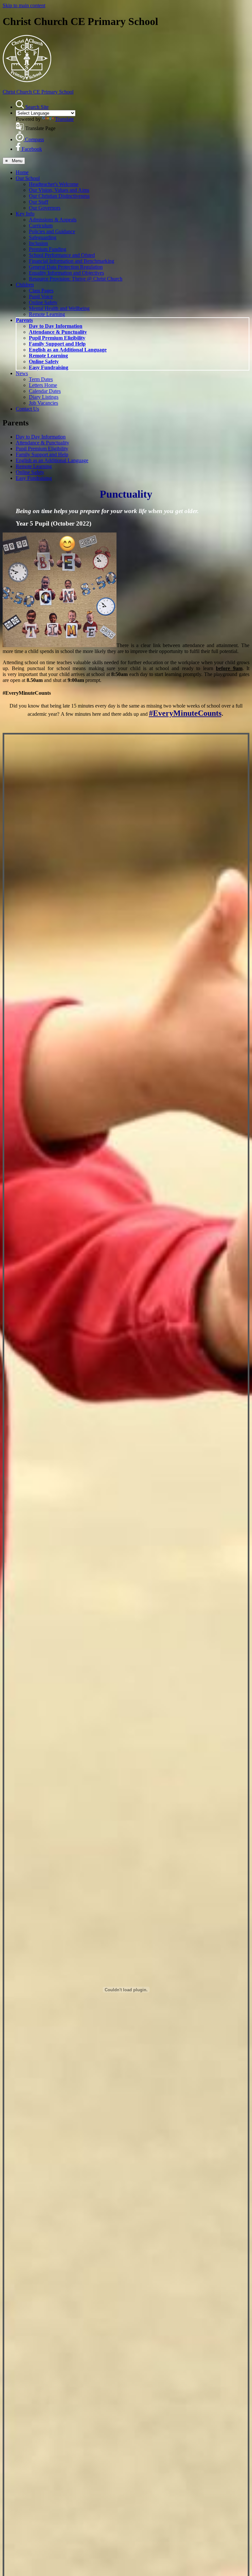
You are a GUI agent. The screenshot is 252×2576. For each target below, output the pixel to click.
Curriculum (41, 226)
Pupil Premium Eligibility (57, 338)
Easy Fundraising (49, 367)
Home (22, 172)
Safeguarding (43, 237)
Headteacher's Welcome (54, 184)
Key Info (25, 214)
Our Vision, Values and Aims (59, 190)
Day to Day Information (56, 326)
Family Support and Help (57, 344)
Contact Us (27, 409)
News (22, 373)
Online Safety (43, 302)
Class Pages (41, 291)
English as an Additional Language (68, 350)
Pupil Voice (41, 296)
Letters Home (43, 385)
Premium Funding (48, 249)
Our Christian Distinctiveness (59, 196)
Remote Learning (47, 314)
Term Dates (41, 379)
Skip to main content (24, 5)
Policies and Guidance (52, 231)
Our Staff (39, 202)
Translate (64, 119)
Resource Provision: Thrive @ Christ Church (76, 279)
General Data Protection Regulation (66, 267)
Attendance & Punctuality (58, 332)
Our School (28, 178)
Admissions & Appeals (53, 220)
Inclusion (38, 243)
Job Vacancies (43, 403)
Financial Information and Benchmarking (72, 261)
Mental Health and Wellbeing (59, 308)
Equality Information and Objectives (66, 273)
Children (25, 285)
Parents (24, 320)
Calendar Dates (45, 391)
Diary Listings (44, 397)
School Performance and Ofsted (62, 255)
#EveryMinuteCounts (185, 713)
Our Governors (45, 208)
